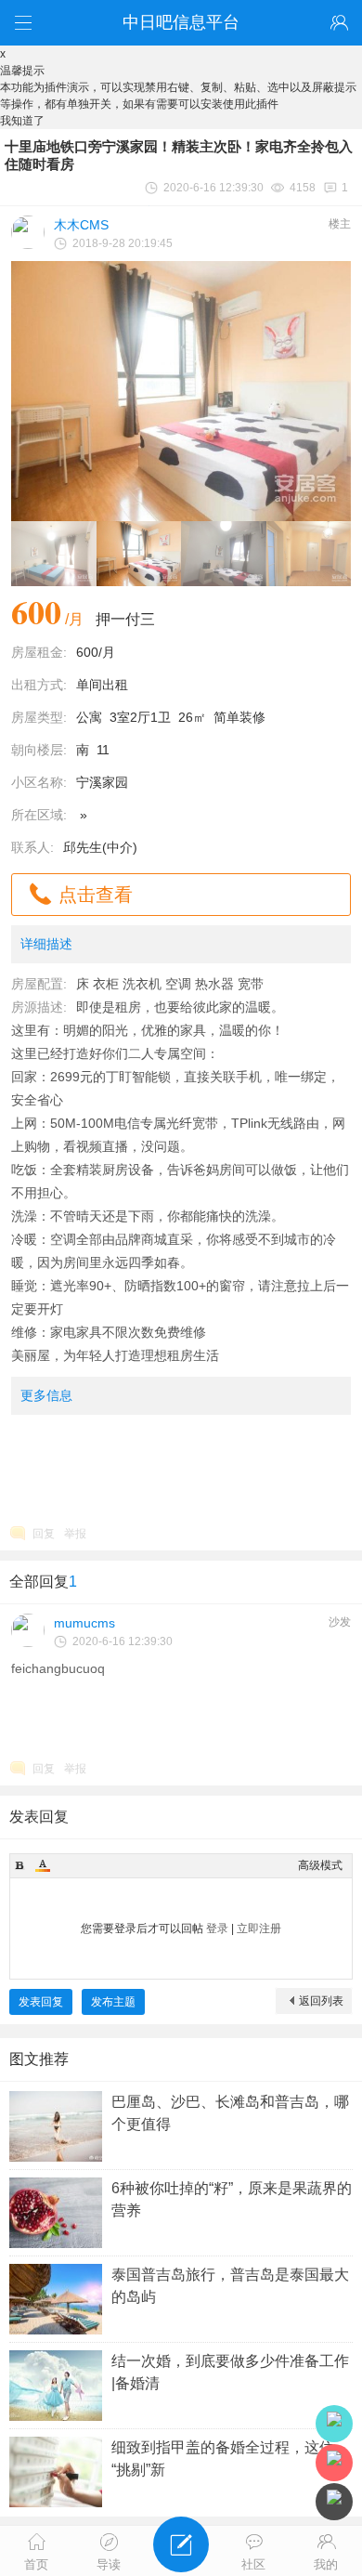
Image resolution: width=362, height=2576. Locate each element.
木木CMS (81, 225)
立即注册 (259, 1929)
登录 (217, 1929)
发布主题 (113, 2002)
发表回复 (41, 2002)
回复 (44, 1534)
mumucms (84, 1623)
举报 (75, 1534)
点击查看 (96, 895)
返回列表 (321, 2001)
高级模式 (320, 1865)
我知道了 (22, 121)
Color (43, 1865)
